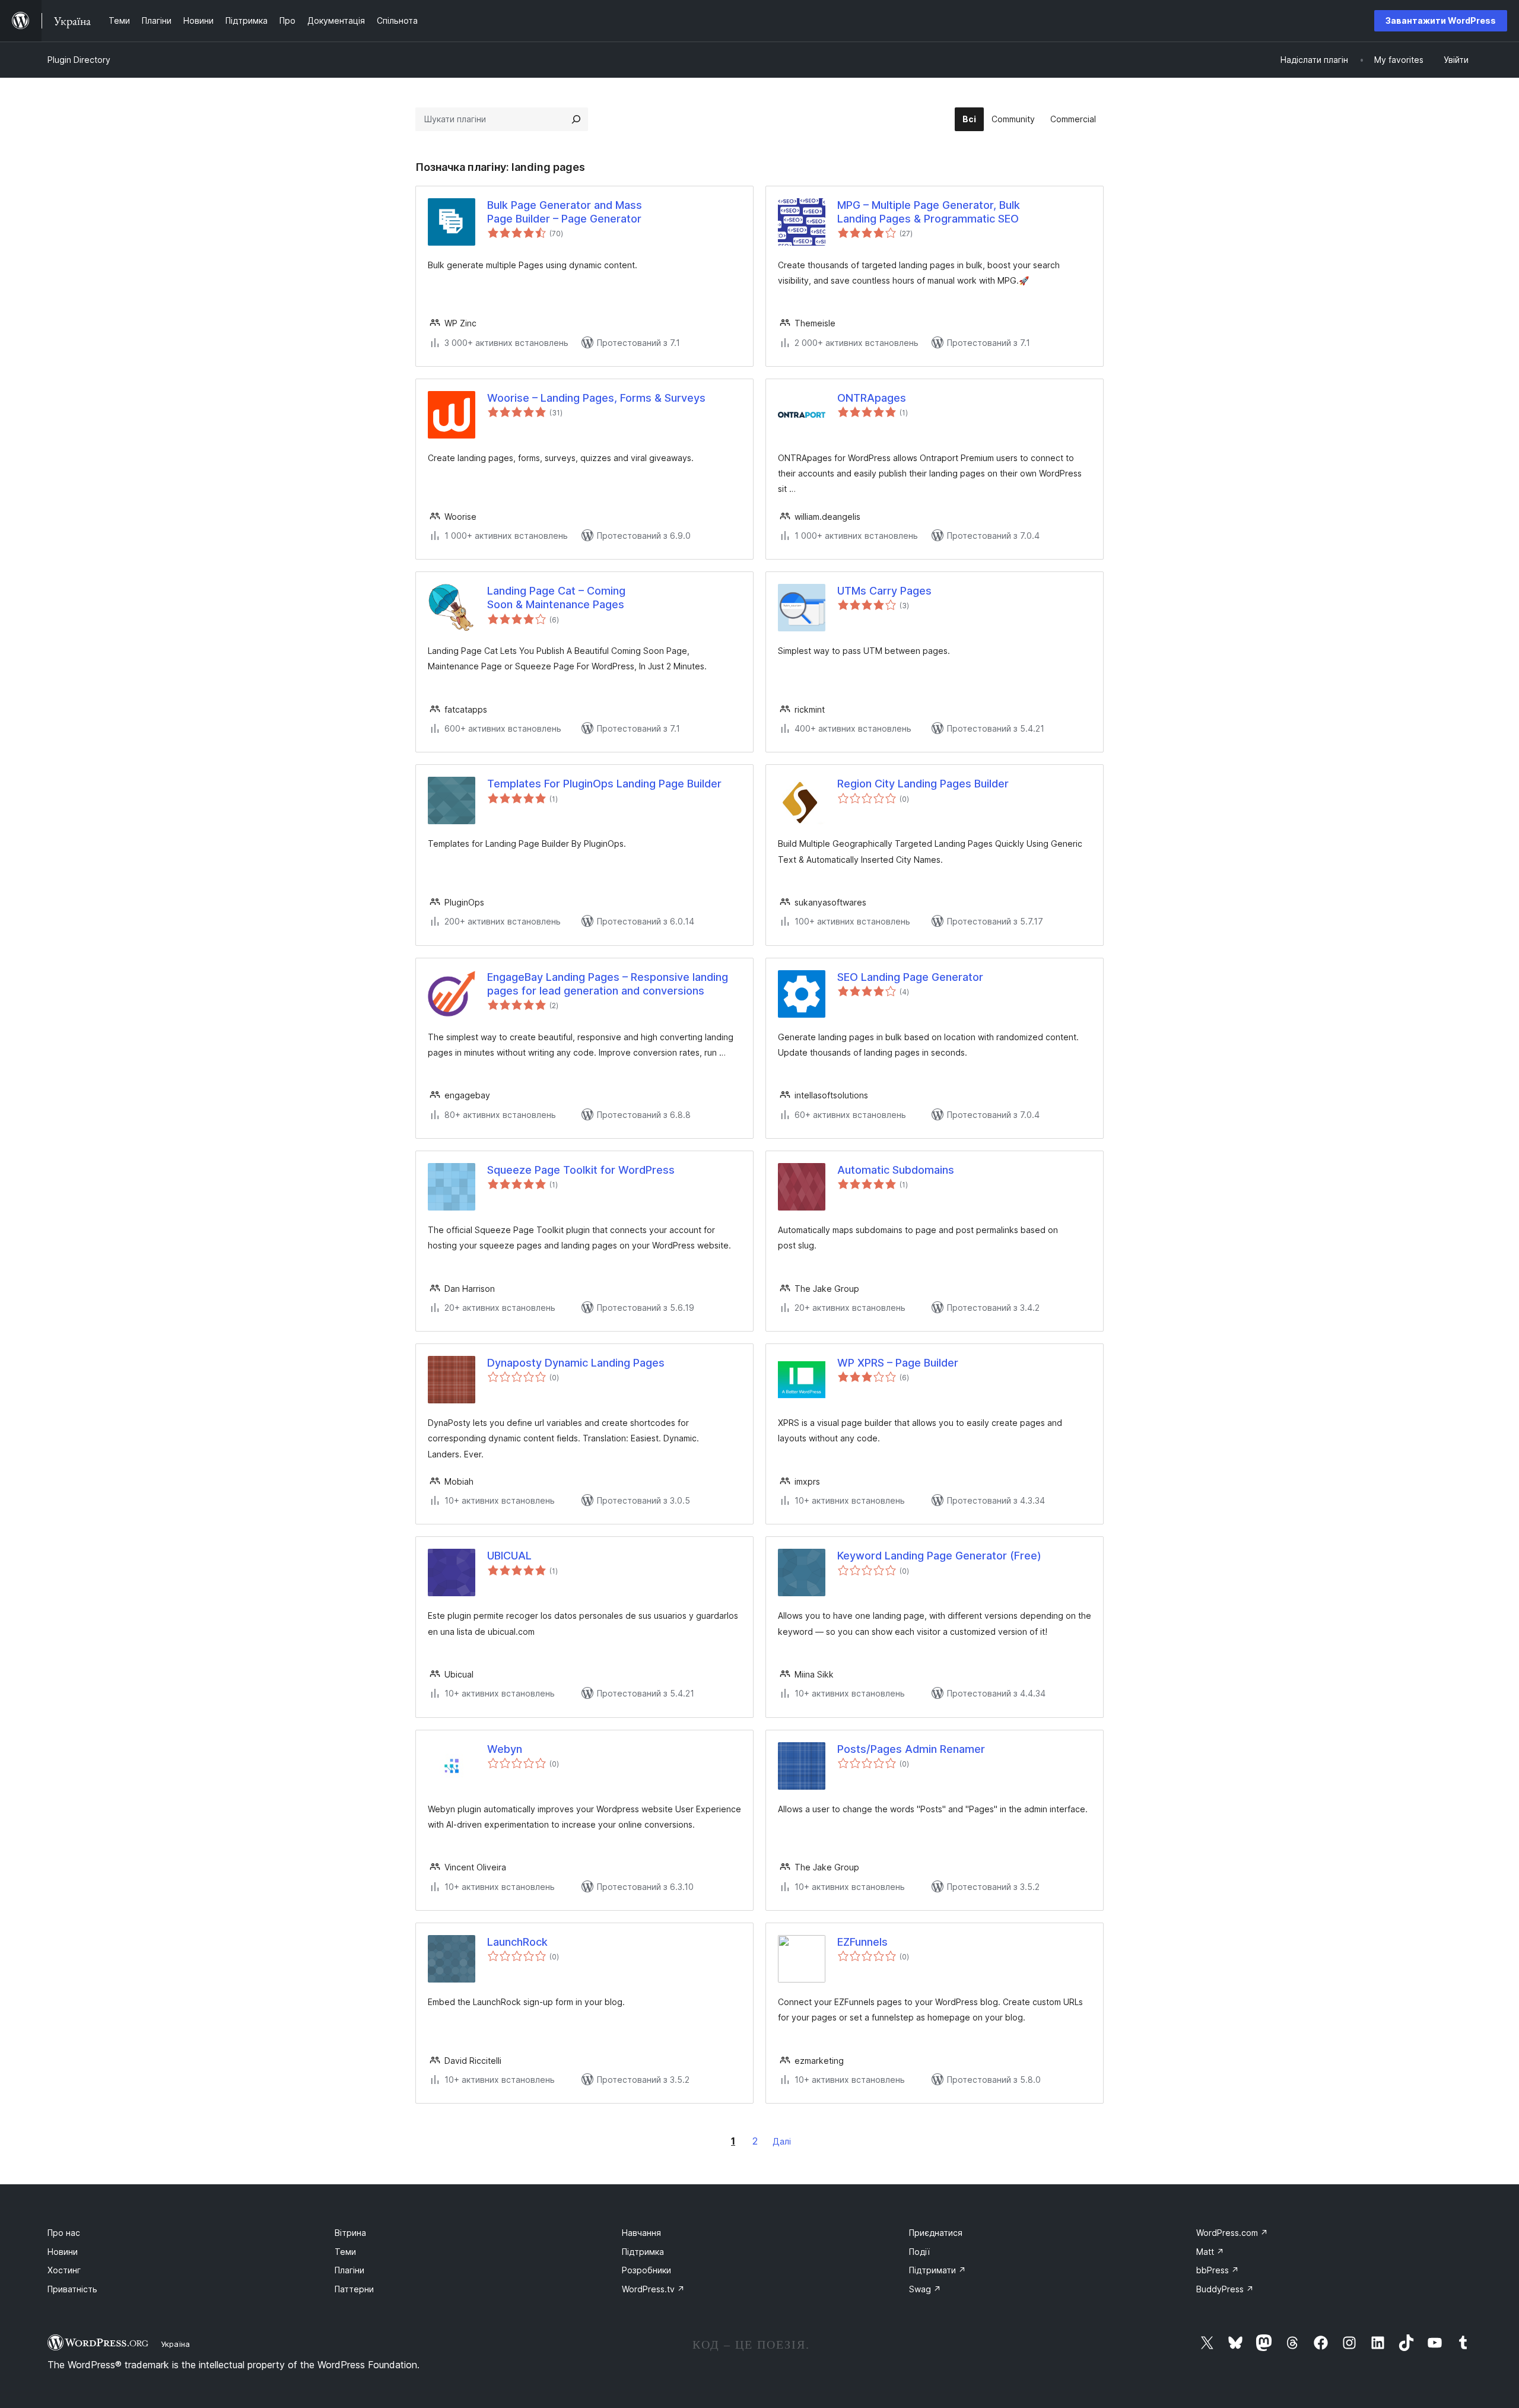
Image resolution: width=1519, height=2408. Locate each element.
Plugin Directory (79, 60)
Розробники (646, 2270)
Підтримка (643, 2252)
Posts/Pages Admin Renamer (911, 1749)
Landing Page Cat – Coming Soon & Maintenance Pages (556, 598)
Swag (925, 2289)
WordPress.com (1232, 2233)
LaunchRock (517, 1942)
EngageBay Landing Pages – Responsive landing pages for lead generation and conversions (608, 984)
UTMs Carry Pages (884, 591)
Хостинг (64, 2270)
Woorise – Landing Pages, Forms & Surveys (596, 398)
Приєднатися (936, 2233)
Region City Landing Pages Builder (923, 784)
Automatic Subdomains (896, 1170)
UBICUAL (509, 1556)
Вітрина (350, 2233)
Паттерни (354, 2289)
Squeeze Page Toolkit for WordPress (581, 1170)
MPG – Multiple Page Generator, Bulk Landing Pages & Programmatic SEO (929, 212)
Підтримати (938, 2270)
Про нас (64, 2233)
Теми (345, 2252)
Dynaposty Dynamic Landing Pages (576, 1363)
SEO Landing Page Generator (910, 977)
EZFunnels (862, 1942)
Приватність (72, 2289)
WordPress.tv (653, 2289)
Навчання (641, 2233)
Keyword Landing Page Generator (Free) (939, 1556)
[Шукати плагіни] (576, 119)
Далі (782, 2141)
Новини (63, 2252)
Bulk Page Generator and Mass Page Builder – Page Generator (565, 212)
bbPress (1218, 2270)
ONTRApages (872, 398)
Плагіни (349, 2270)
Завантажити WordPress (1441, 20)
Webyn (505, 1749)
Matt (1210, 2252)
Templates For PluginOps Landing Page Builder (604, 784)
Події (919, 2252)
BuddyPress (1225, 2289)
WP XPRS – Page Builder (898, 1363)
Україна (175, 2344)
